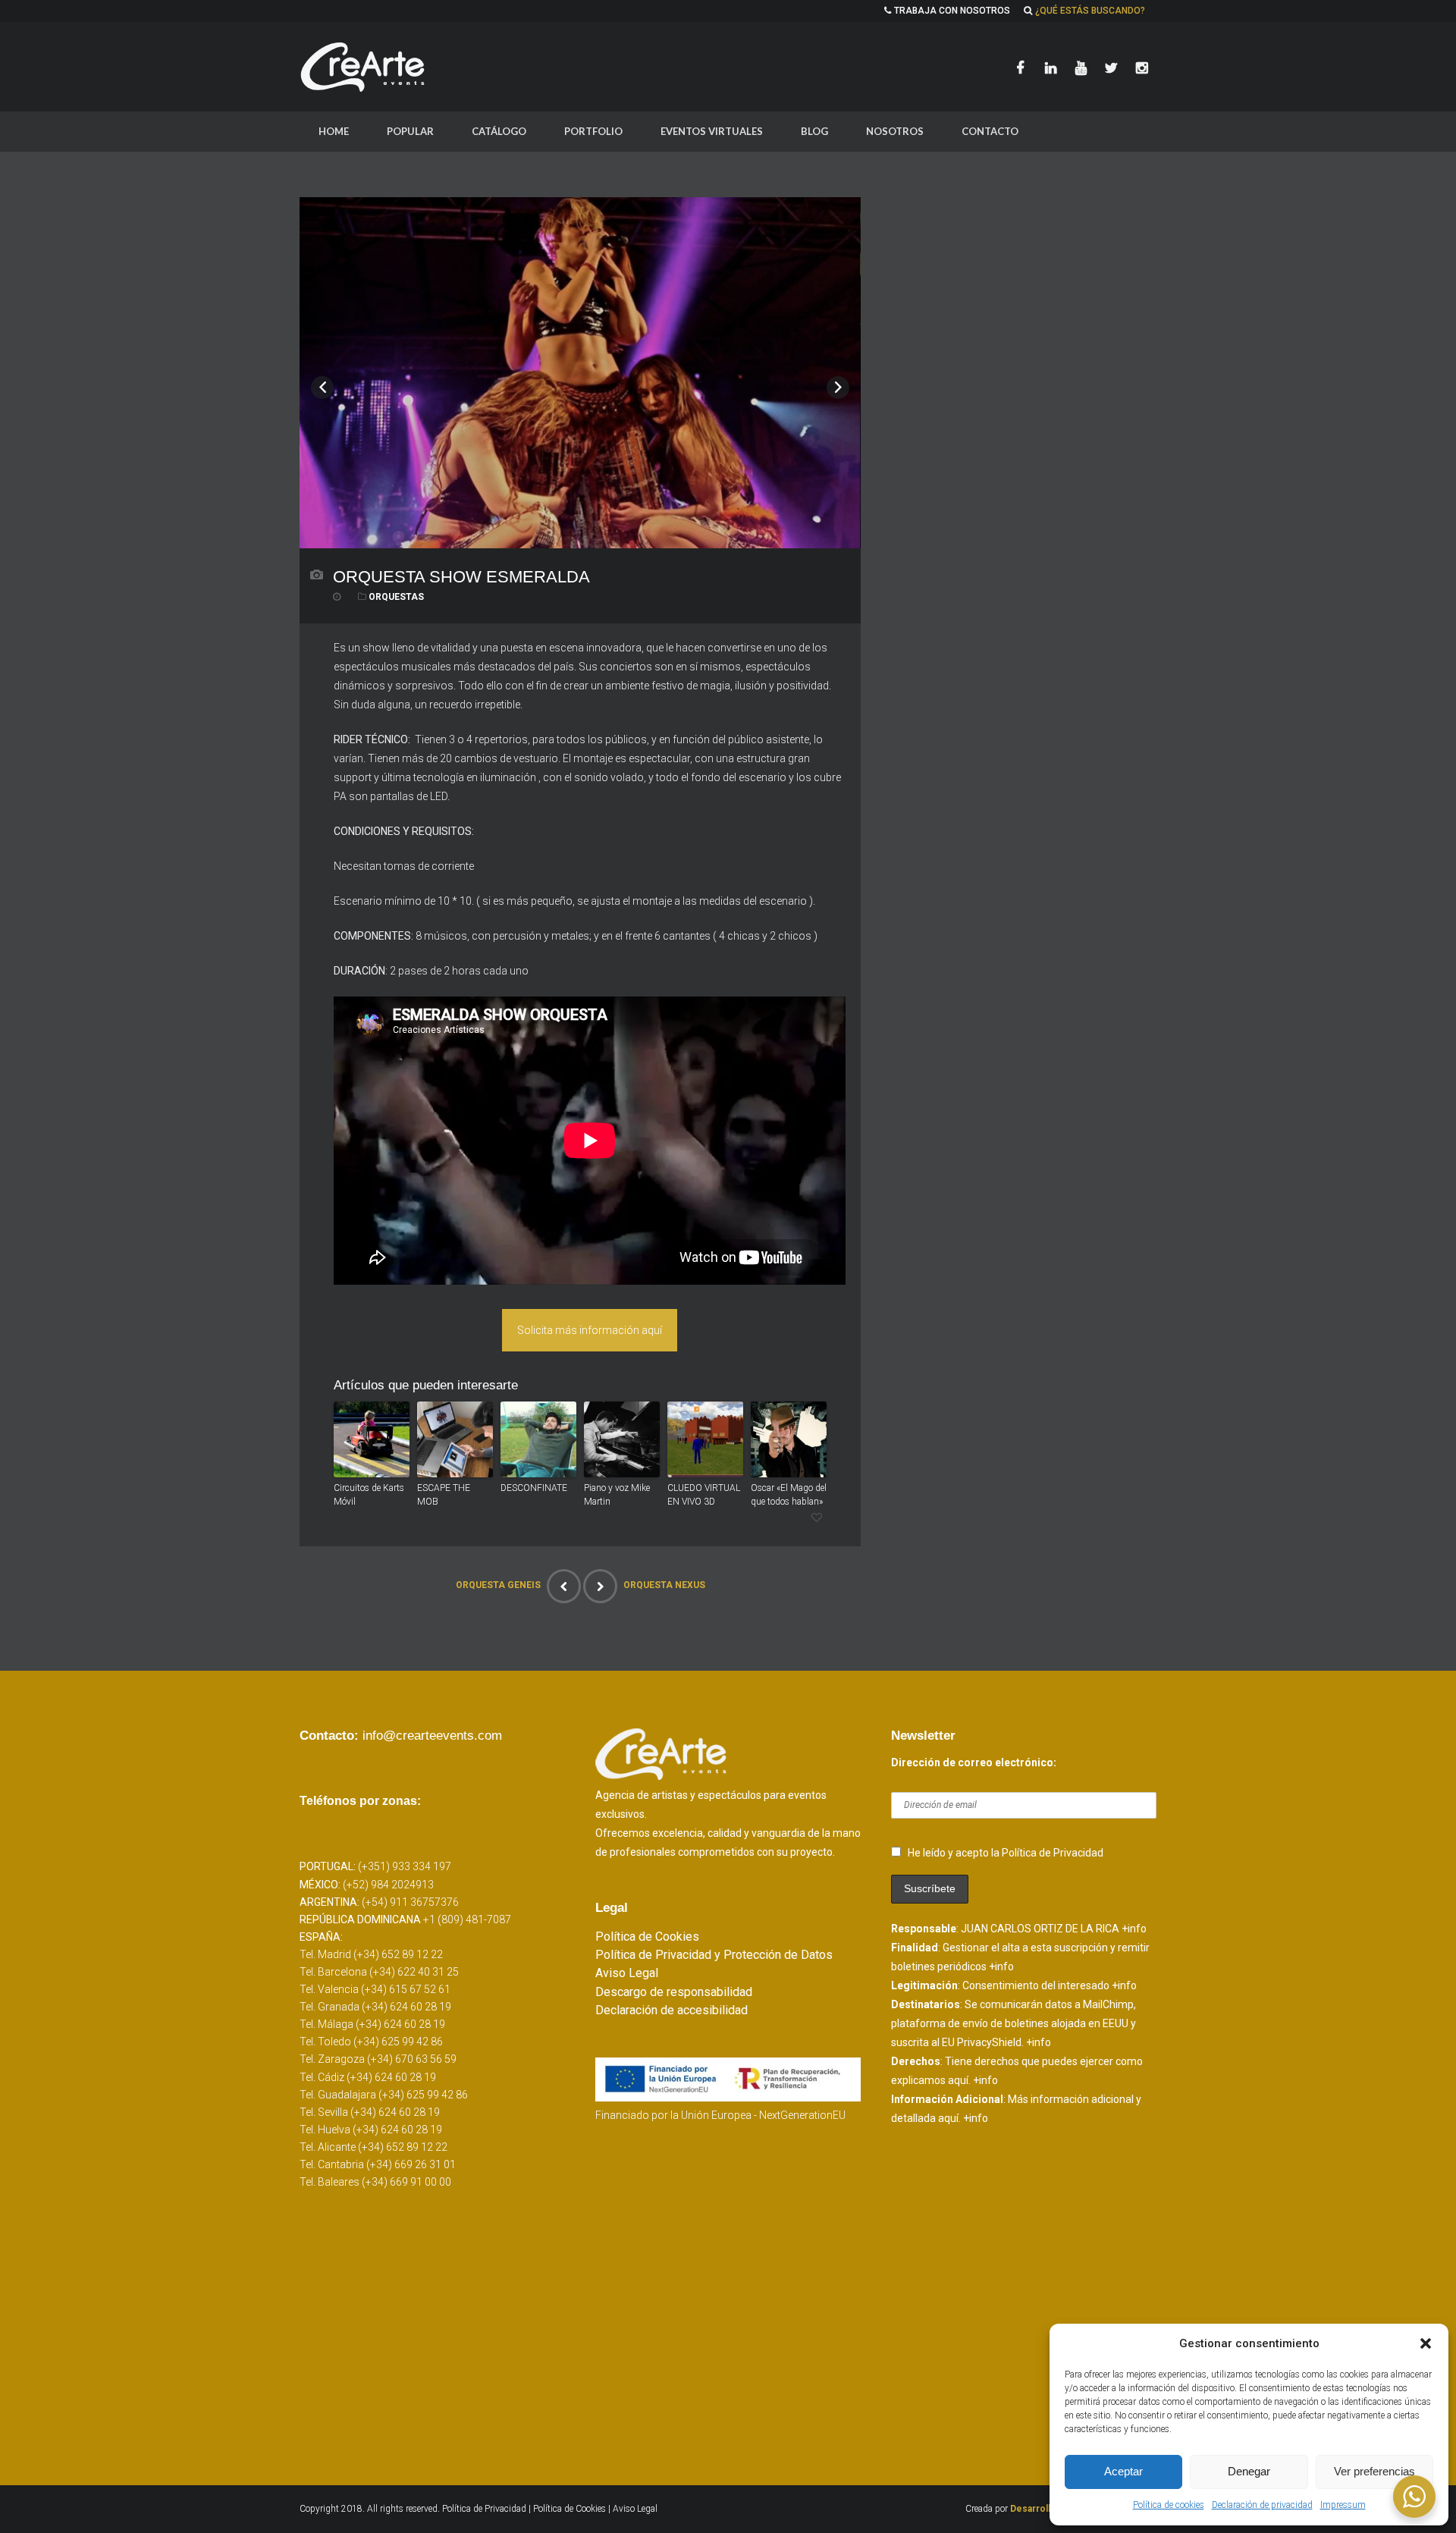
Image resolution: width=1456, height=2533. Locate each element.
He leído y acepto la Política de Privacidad (1006, 1853)
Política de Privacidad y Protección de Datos (714, 1955)
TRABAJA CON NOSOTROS (952, 11)
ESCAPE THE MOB (444, 1495)
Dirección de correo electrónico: (974, 1762)
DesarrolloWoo (1043, 2509)
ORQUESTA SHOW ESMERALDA (461, 577)
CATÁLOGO (499, 131)
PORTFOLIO (593, 131)
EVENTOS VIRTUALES (712, 131)
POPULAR (410, 131)
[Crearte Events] (364, 67)
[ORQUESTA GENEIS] (564, 1586)
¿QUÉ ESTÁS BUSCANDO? (1090, 11)
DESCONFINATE (534, 1488)
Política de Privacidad (485, 2509)
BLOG (814, 131)
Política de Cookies (647, 1937)
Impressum (1343, 2505)
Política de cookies (1169, 2505)
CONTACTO (990, 131)
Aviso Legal (627, 1973)
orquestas (396, 597)
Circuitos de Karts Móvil (369, 1495)
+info (1134, 1929)
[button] (1426, 2343)
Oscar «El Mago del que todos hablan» (789, 1495)
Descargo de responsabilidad (674, 1992)
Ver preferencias (1374, 2471)
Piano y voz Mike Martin (617, 1495)
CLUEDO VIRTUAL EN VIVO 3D (704, 1495)
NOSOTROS (895, 131)
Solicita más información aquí (590, 1330)
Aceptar (1123, 2471)
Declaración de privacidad (1262, 2505)
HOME (334, 131)
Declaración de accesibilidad (672, 2010)
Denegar (1249, 2471)
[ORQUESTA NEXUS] (600, 1586)
